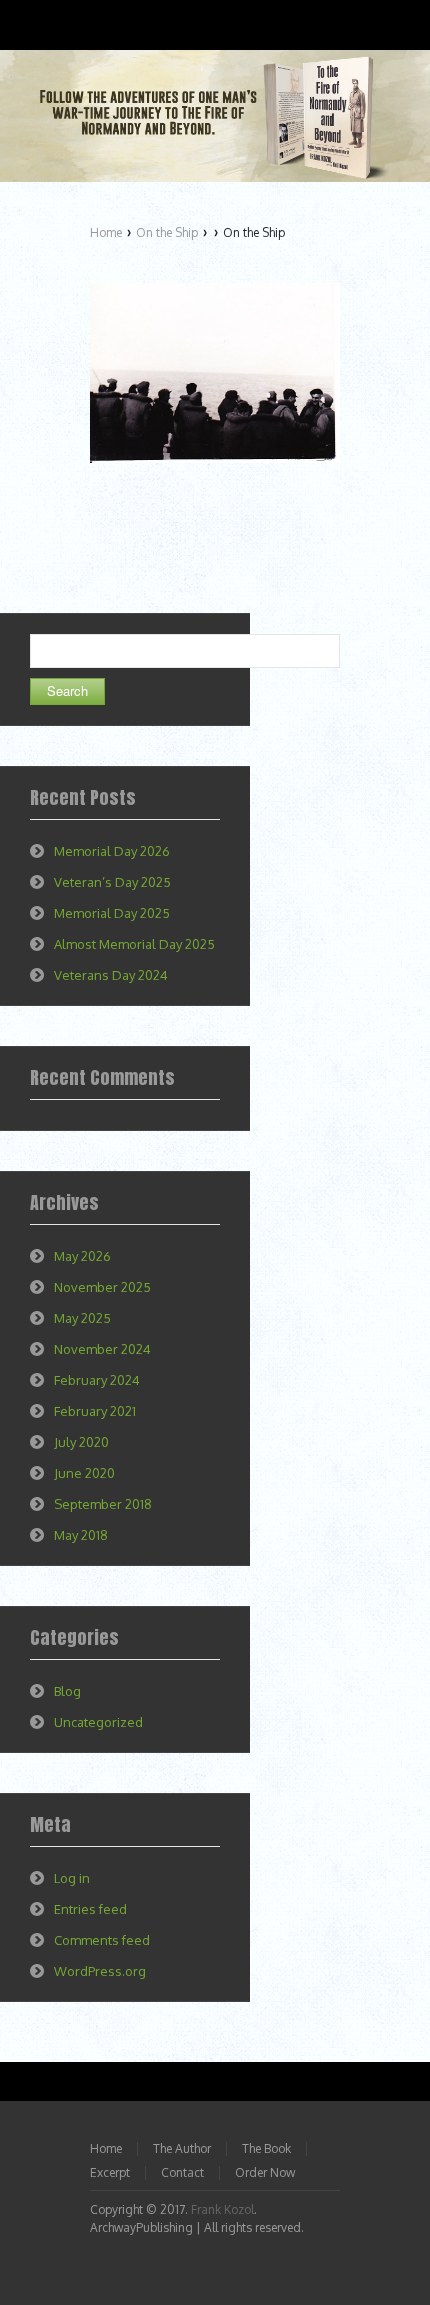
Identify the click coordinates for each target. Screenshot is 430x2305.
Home (106, 232)
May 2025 (82, 1318)
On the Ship (167, 232)
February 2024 (97, 1380)
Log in (72, 1878)
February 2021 (95, 1411)
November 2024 (102, 1349)
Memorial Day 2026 (112, 851)
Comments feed (102, 1940)
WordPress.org (100, 1971)
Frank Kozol (222, 2209)
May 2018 (81, 1535)
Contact (182, 2172)
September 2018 (103, 1504)
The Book (266, 2148)
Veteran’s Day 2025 (112, 882)
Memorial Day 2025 (112, 913)
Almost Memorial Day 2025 (134, 944)
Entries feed (90, 1909)
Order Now (265, 2172)
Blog (67, 1691)
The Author (182, 2148)
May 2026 (82, 1256)
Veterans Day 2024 (111, 975)
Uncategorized (98, 1722)
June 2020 (84, 1473)
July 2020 (81, 1442)
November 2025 (102, 1287)
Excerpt (110, 2172)
